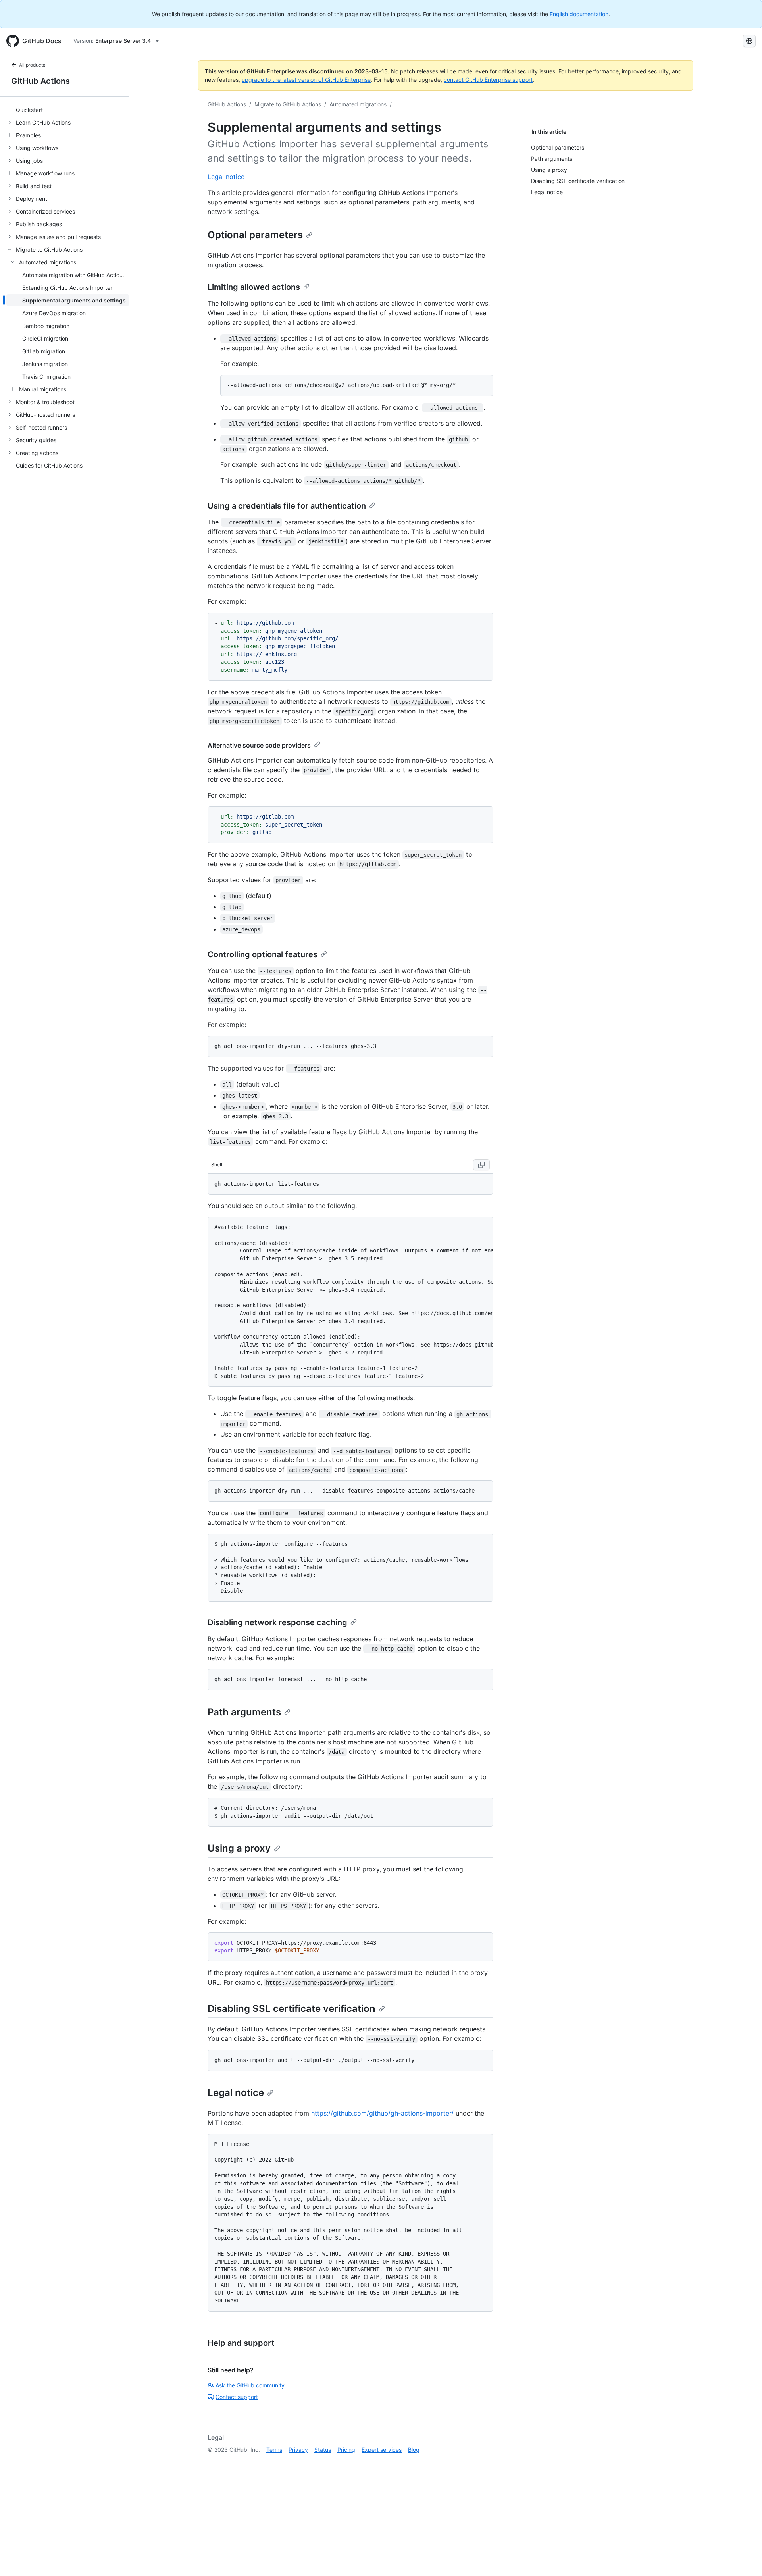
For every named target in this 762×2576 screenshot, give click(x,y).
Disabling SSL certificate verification (292, 2009)
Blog (414, 2450)
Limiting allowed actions (254, 287)
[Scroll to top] (745, 2559)
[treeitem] (68, 110)
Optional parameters (255, 235)
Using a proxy (239, 1848)
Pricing (346, 2450)
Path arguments (244, 1712)
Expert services (382, 2450)
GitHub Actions (40, 81)
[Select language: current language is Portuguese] (749, 41)
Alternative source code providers (259, 745)
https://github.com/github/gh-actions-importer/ (382, 2113)
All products (32, 65)
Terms (274, 2450)
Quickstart (29, 110)
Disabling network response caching (277, 1622)
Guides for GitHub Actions (49, 465)
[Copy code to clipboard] (481, 1165)
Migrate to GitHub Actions (288, 104)
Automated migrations (358, 104)
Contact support (237, 2397)
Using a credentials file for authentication (287, 506)
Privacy (298, 2450)
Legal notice (226, 177)
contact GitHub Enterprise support (488, 80)
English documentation (579, 14)
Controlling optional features (263, 954)
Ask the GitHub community (250, 2385)
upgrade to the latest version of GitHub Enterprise (306, 80)
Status (323, 2450)
